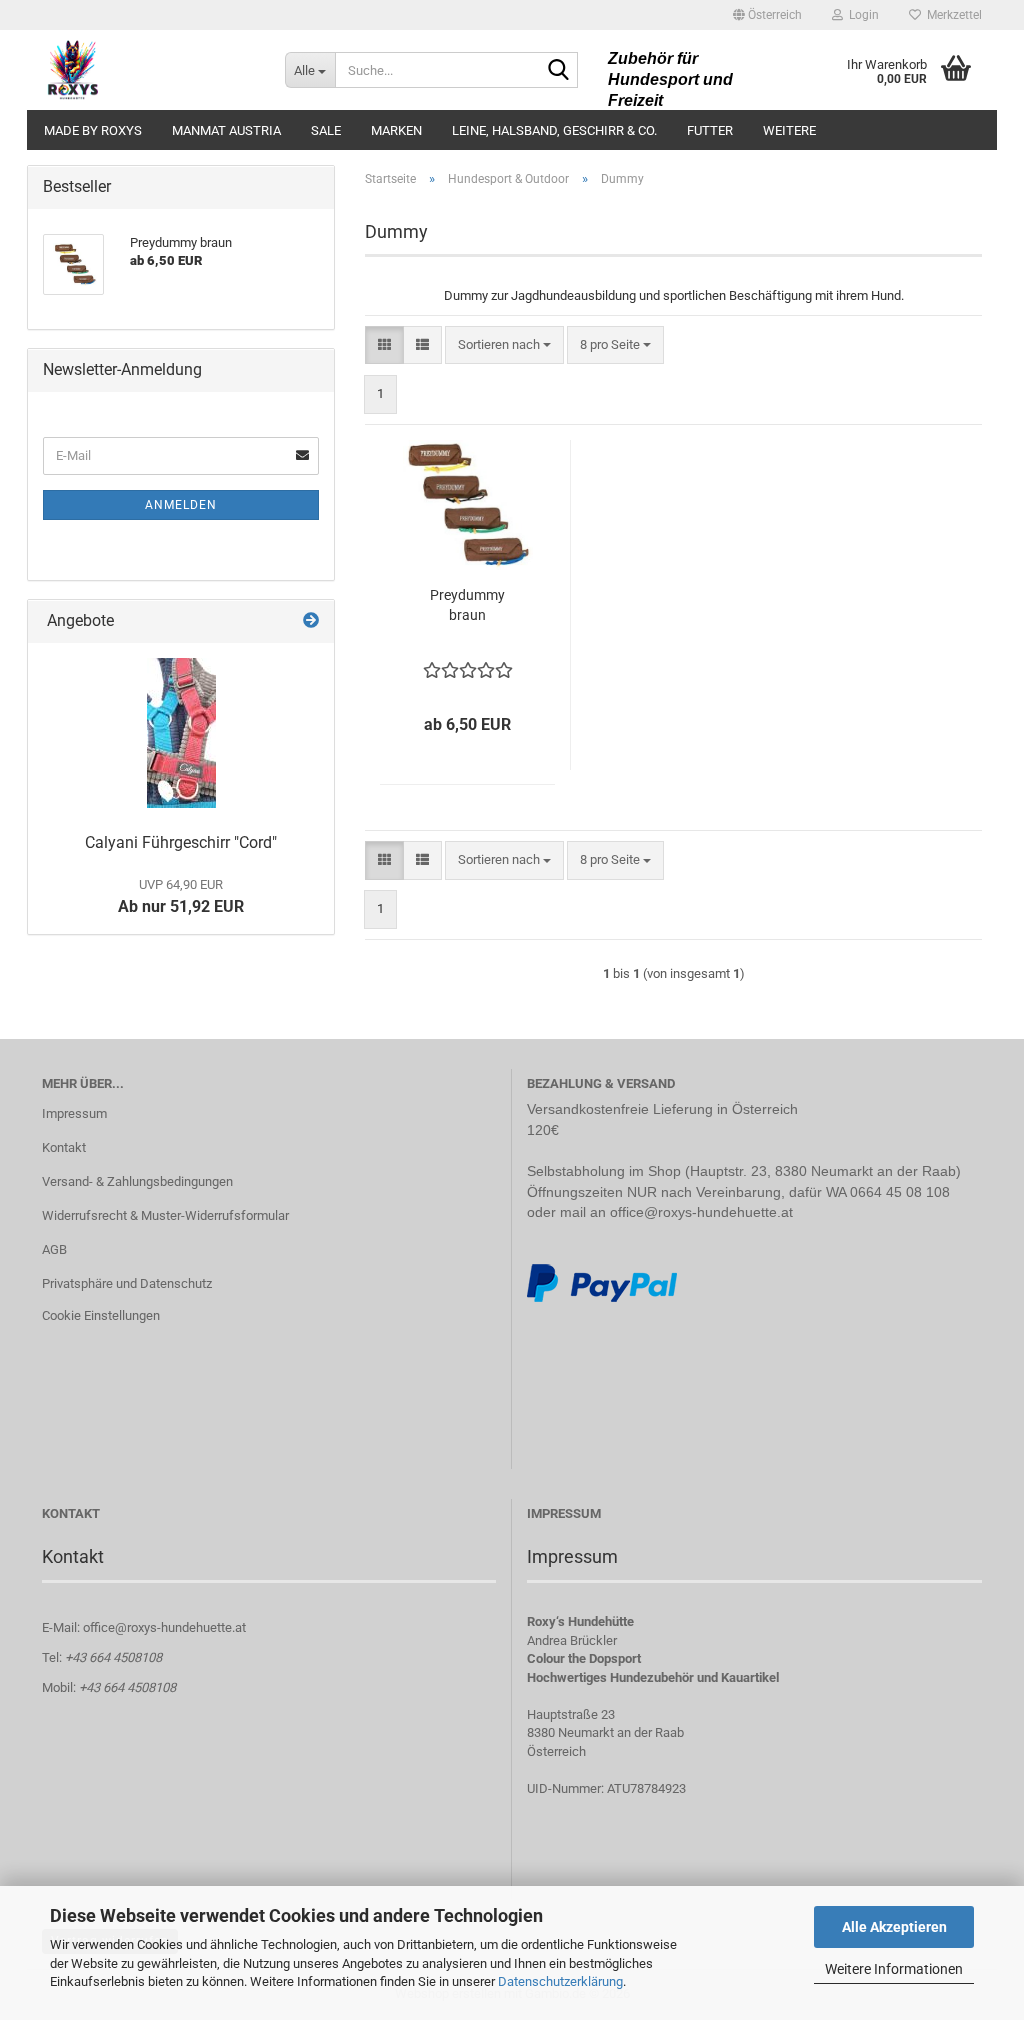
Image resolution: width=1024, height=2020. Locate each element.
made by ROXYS (93, 130)
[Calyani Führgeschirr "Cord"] (181, 733)
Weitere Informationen (894, 1969)
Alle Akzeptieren (894, 1927)
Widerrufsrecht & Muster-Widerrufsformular (165, 1215)
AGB (54, 1249)
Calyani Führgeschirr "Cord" (181, 842)
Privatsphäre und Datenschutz (127, 1283)
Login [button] (861, 15)
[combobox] (504, 345)
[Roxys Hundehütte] (148, 70)
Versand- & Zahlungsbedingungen (137, 1181)
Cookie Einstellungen (101, 1315)
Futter (710, 130)
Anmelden (181, 505)
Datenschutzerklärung (560, 1981)
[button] (767, 15)
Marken (396, 130)
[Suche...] (559, 71)
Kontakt (64, 1147)
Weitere (789, 130)
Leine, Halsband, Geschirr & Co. (554, 130)
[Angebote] (311, 621)
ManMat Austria (226, 130)
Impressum (74, 1113)
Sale (326, 130)
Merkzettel (951, 15)
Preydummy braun (467, 605)
